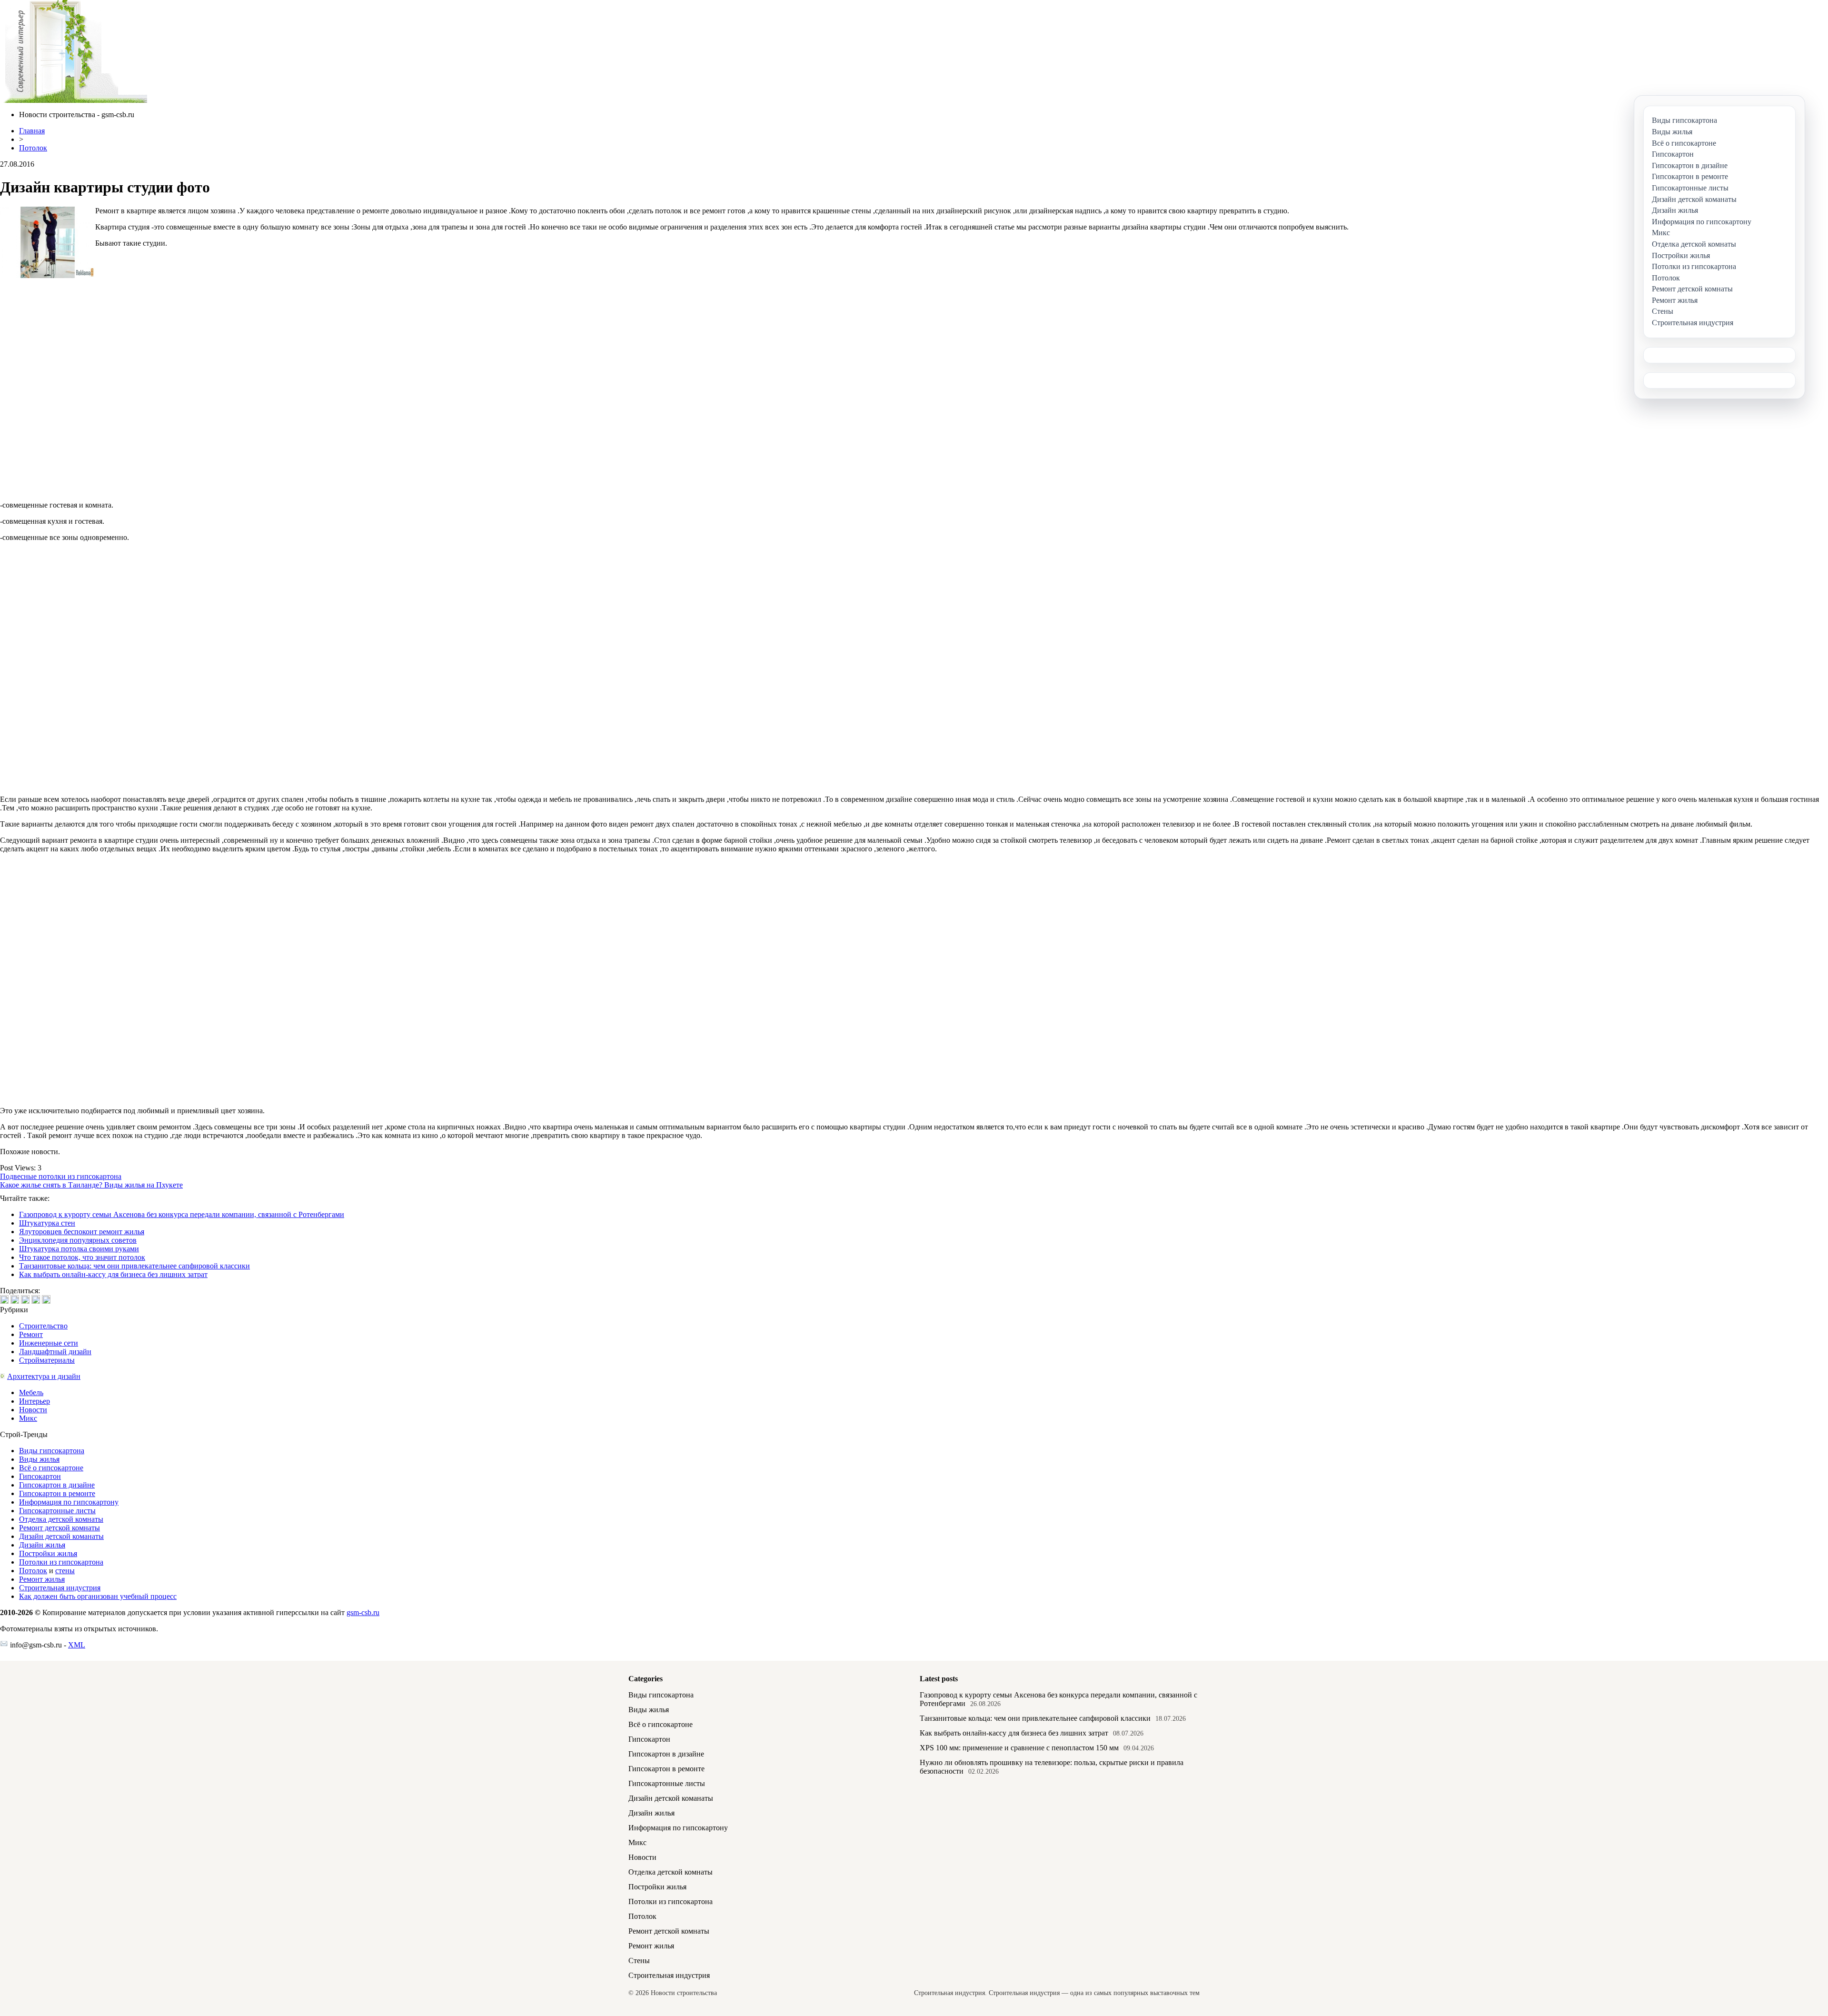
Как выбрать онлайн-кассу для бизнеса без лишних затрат (113, 1274)
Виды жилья (39, 1459)
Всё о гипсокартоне (51, 1468)
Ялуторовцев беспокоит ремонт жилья (82, 1232)
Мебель (31, 1392)
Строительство (43, 1326)
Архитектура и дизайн (44, 1376)
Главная (32, 131)
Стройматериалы (47, 1360)
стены (65, 1571)
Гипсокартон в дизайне (57, 1485)
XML (77, 1645)
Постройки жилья (48, 1553)
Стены (639, 1961)
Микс (28, 1418)
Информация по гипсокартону (69, 1502)
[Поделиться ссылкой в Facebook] (15, 1299)
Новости (33, 1410)
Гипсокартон (40, 1476)
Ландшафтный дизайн (55, 1352)
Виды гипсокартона (52, 1451)
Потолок (33, 148)
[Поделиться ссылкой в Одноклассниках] (46, 1299)
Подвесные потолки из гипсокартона (61, 1176)
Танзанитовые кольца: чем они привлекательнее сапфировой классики (134, 1266)
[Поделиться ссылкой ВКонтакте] (4, 1299)
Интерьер (35, 1401)
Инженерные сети (49, 1343)
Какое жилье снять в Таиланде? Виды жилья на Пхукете (91, 1185)
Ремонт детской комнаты (60, 1528)
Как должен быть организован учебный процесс (98, 1596)
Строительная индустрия (60, 1588)
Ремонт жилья (42, 1579)
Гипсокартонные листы (57, 1511)
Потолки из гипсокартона (61, 1562)
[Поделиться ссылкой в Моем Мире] (36, 1299)
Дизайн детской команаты (61, 1536)
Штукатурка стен (47, 1223)
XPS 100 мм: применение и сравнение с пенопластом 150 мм (1019, 1748)
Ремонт (31, 1334)
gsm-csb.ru (363, 1612)
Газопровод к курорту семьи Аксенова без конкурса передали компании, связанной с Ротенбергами (182, 1214)
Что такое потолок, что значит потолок (82, 1257)
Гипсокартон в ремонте (57, 1493)
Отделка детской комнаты (61, 1519)
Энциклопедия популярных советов (78, 1240)
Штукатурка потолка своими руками (79, 1249)
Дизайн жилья (42, 1545)
